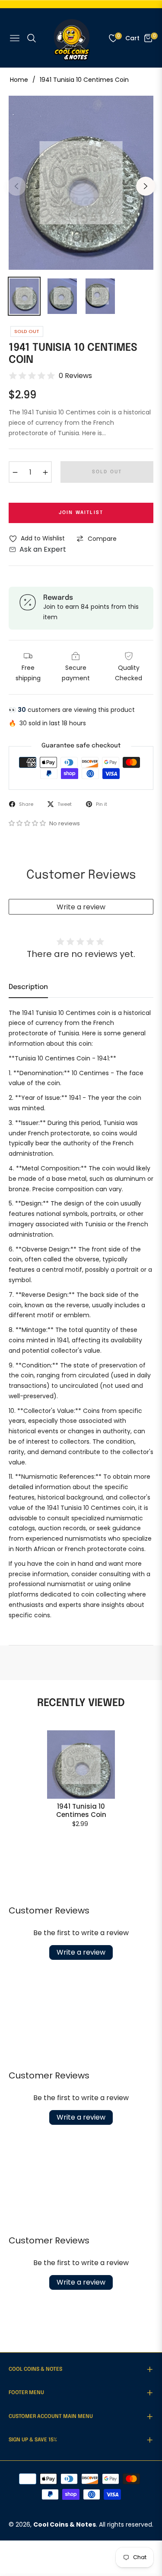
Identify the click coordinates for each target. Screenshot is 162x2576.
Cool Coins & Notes (65, 2524)
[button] (28, 823)
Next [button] (146, 186)
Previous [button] (16, 186)
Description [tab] (28, 987)
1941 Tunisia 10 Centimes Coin (81, 1811)
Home (19, 80)
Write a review (81, 907)
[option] (81, 183)
